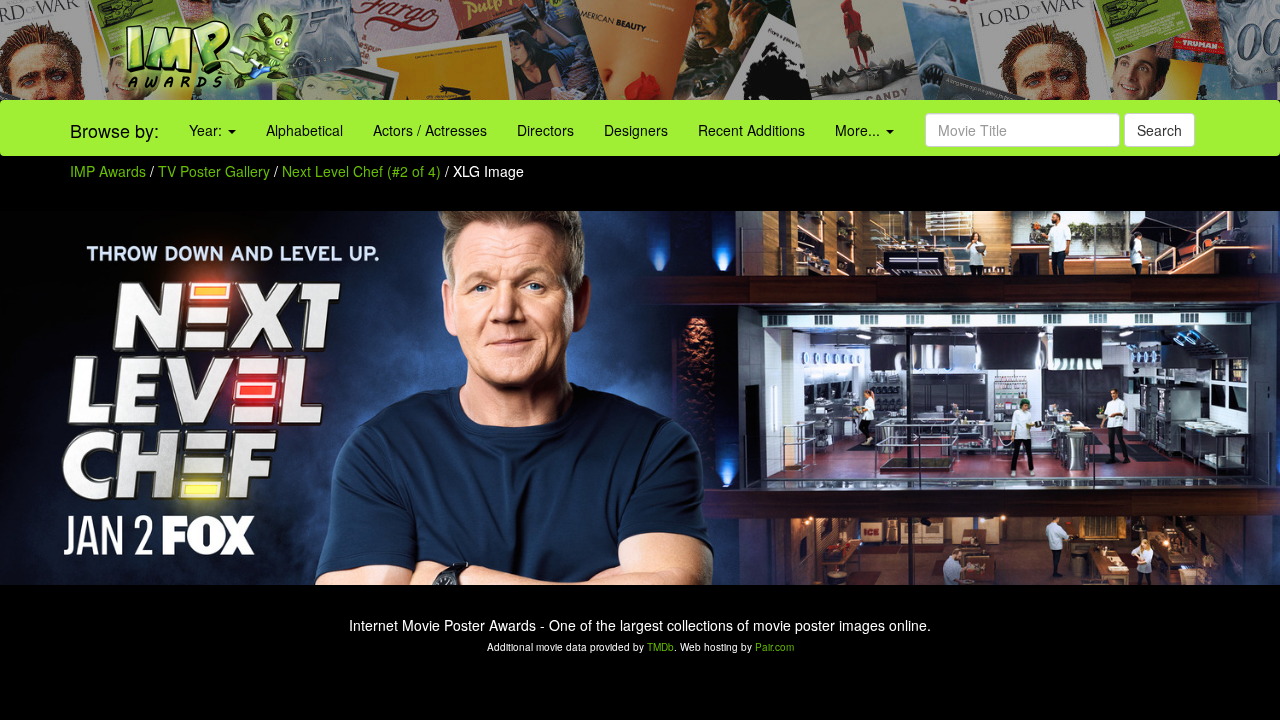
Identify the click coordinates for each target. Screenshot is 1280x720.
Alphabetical (304, 130)
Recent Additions (751, 130)
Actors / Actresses (430, 130)
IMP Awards (108, 171)
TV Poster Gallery (214, 171)
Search (1159, 130)
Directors (545, 130)
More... (859, 130)
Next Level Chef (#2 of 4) (361, 171)
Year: (207, 130)
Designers (636, 130)
